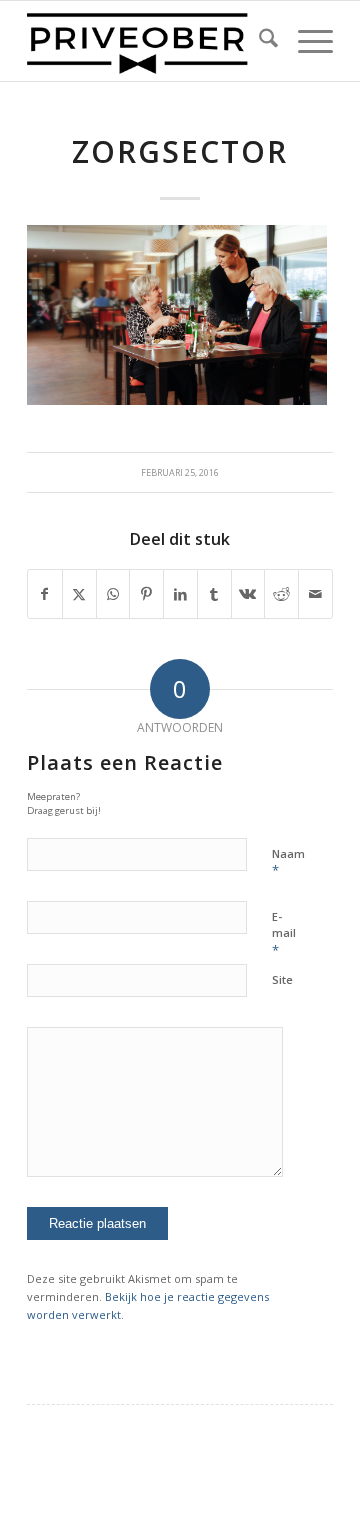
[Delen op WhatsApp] (113, 594)
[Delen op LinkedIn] (180, 594)
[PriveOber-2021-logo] (149, 41)
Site (282, 979)
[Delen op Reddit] (281, 594)
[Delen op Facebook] (45, 594)
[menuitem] (258, 41)
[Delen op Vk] (248, 594)
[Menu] (305, 41)
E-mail (284, 934)
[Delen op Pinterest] (146, 594)
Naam (288, 863)
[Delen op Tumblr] (214, 594)
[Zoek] (258, 41)
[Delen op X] (79, 594)
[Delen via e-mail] (315, 594)
